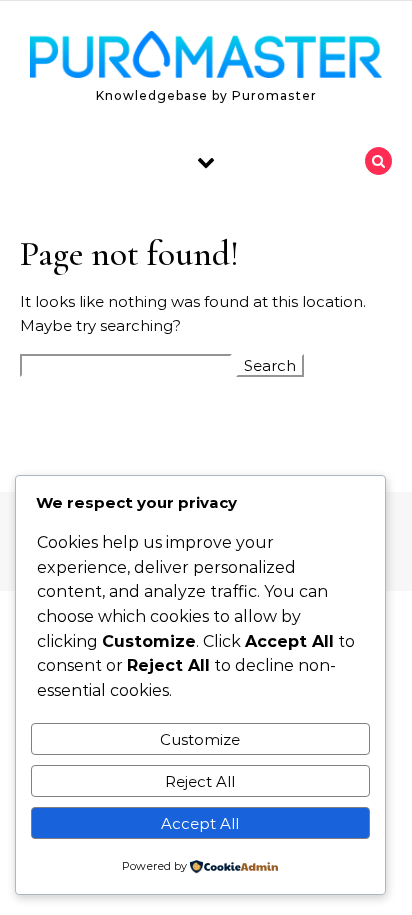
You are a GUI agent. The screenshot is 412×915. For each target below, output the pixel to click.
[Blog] (206, 58)
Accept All (200, 823)
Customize (200, 739)
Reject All (200, 781)
